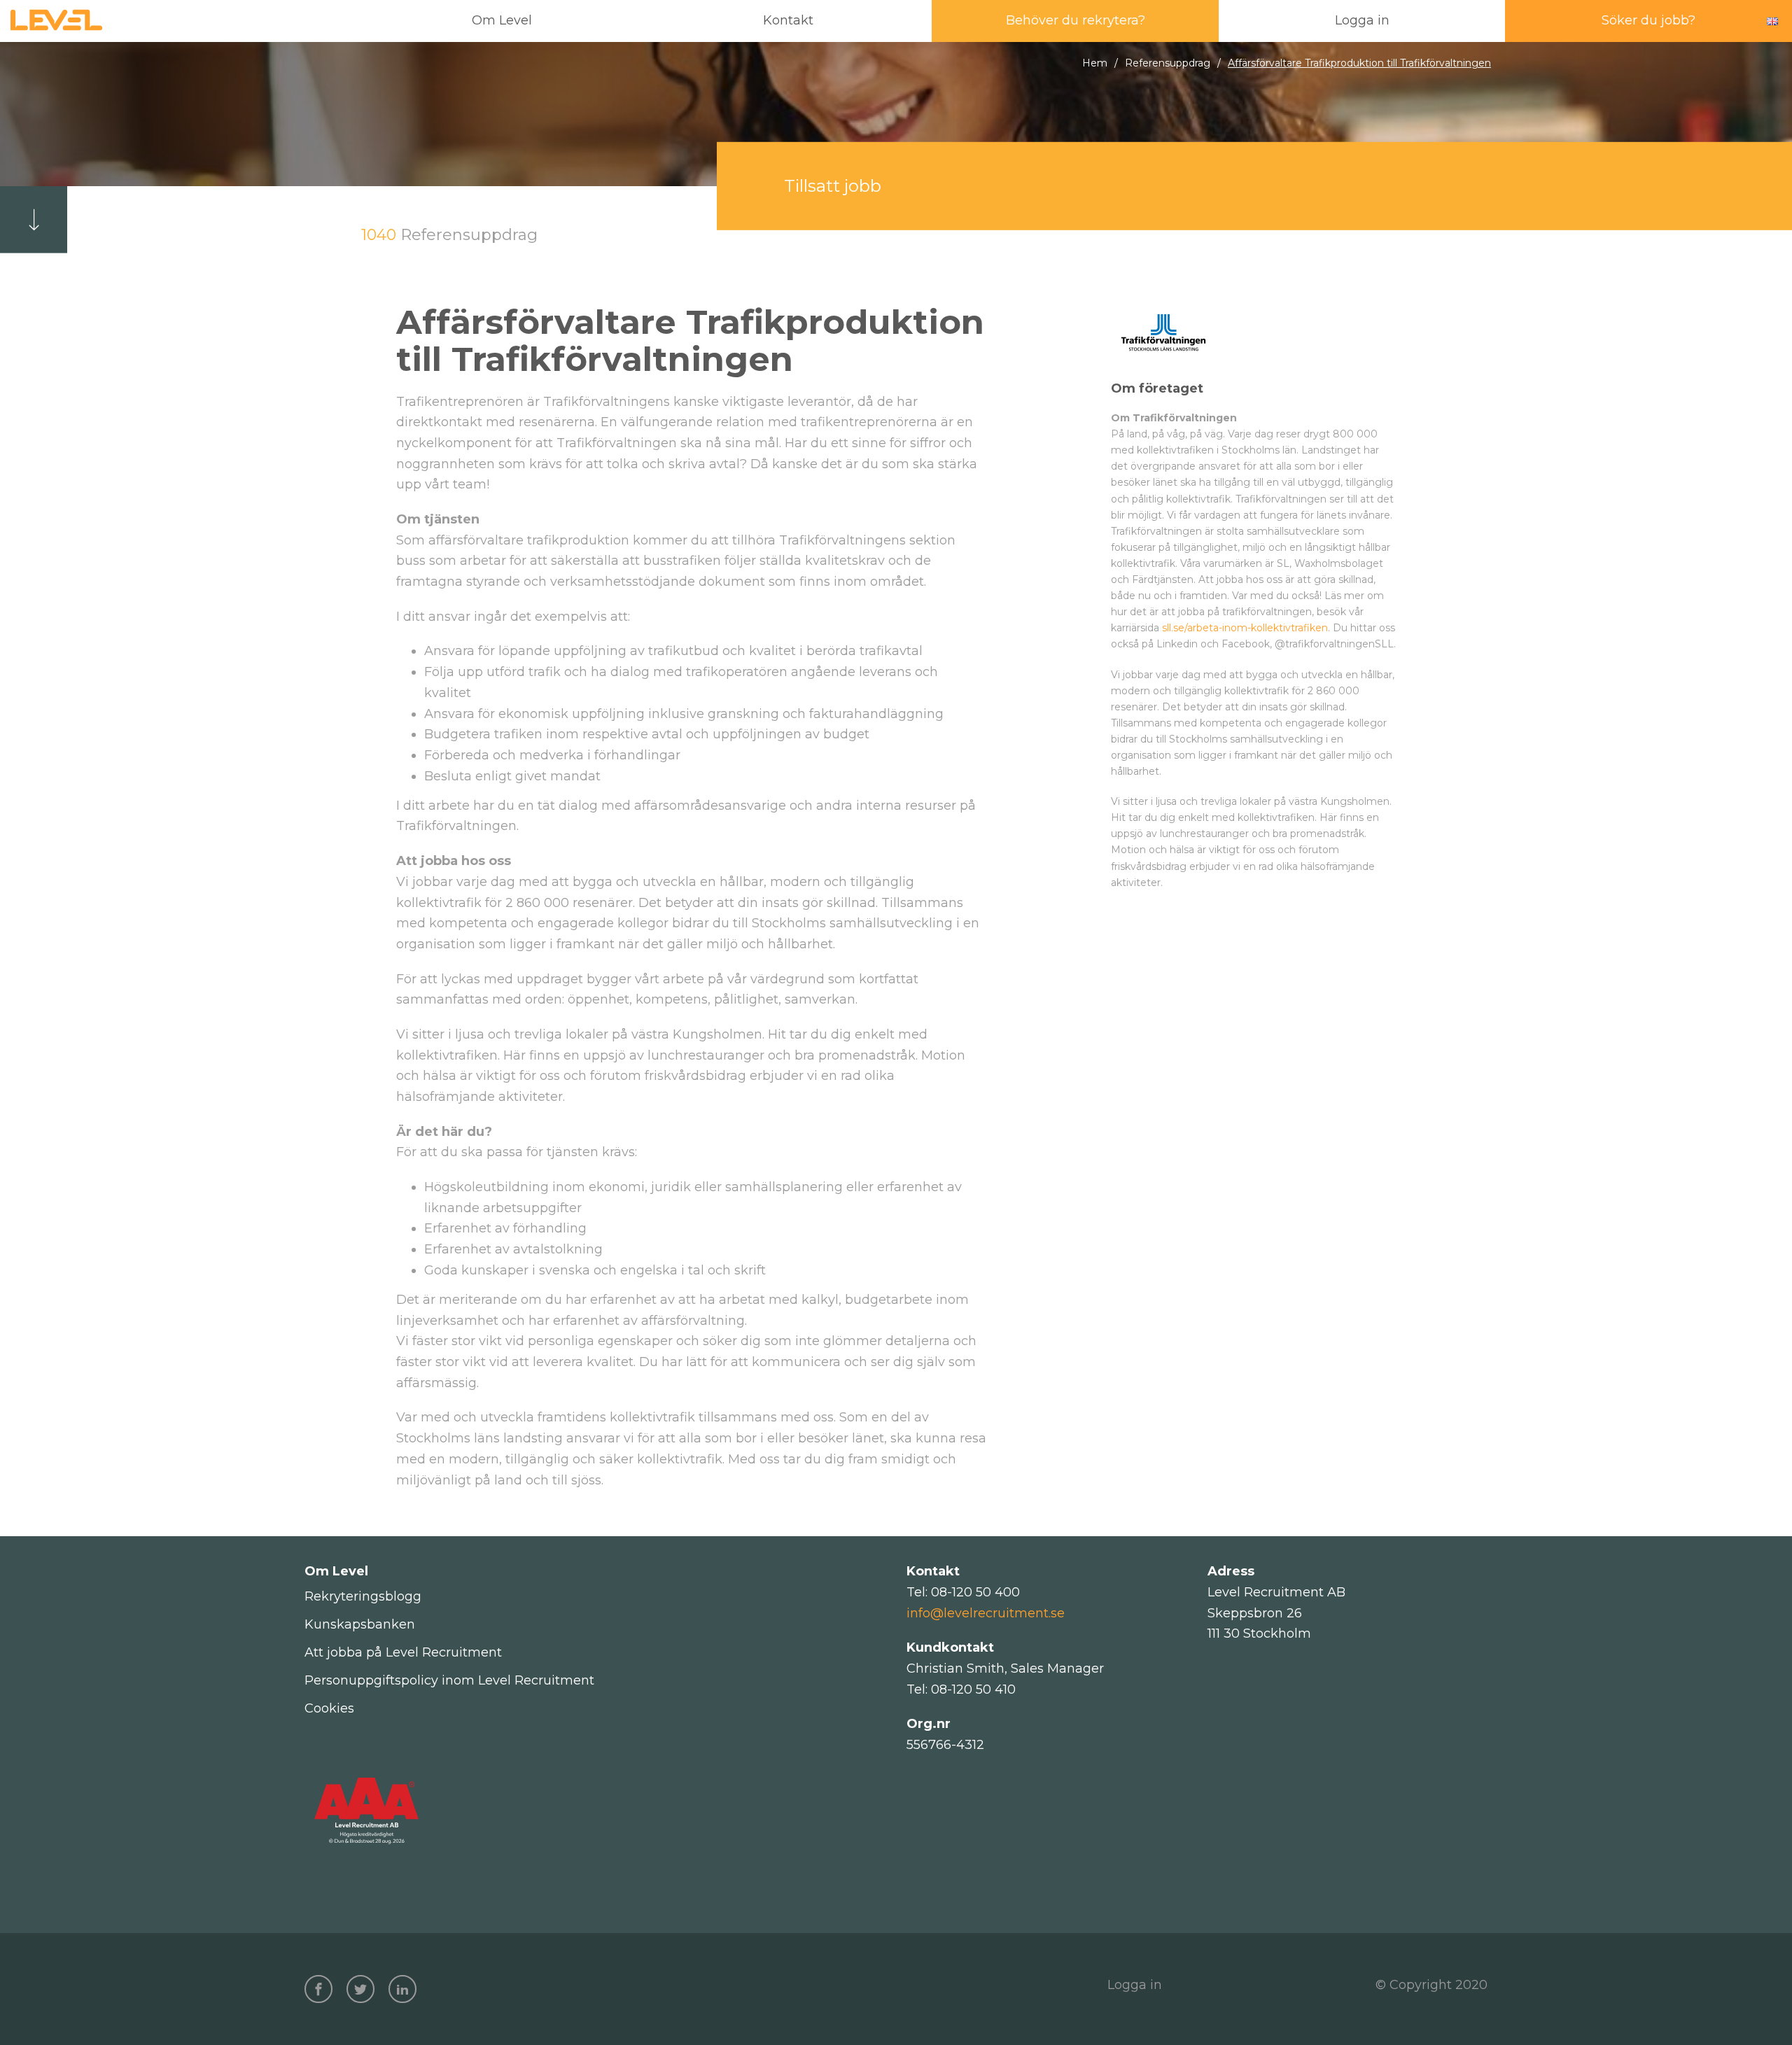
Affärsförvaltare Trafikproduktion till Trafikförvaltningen (1359, 63)
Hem (1095, 63)
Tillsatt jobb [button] (833, 186)
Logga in (1135, 1985)
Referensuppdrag (1168, 63)
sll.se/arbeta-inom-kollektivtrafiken (1245, 628)
